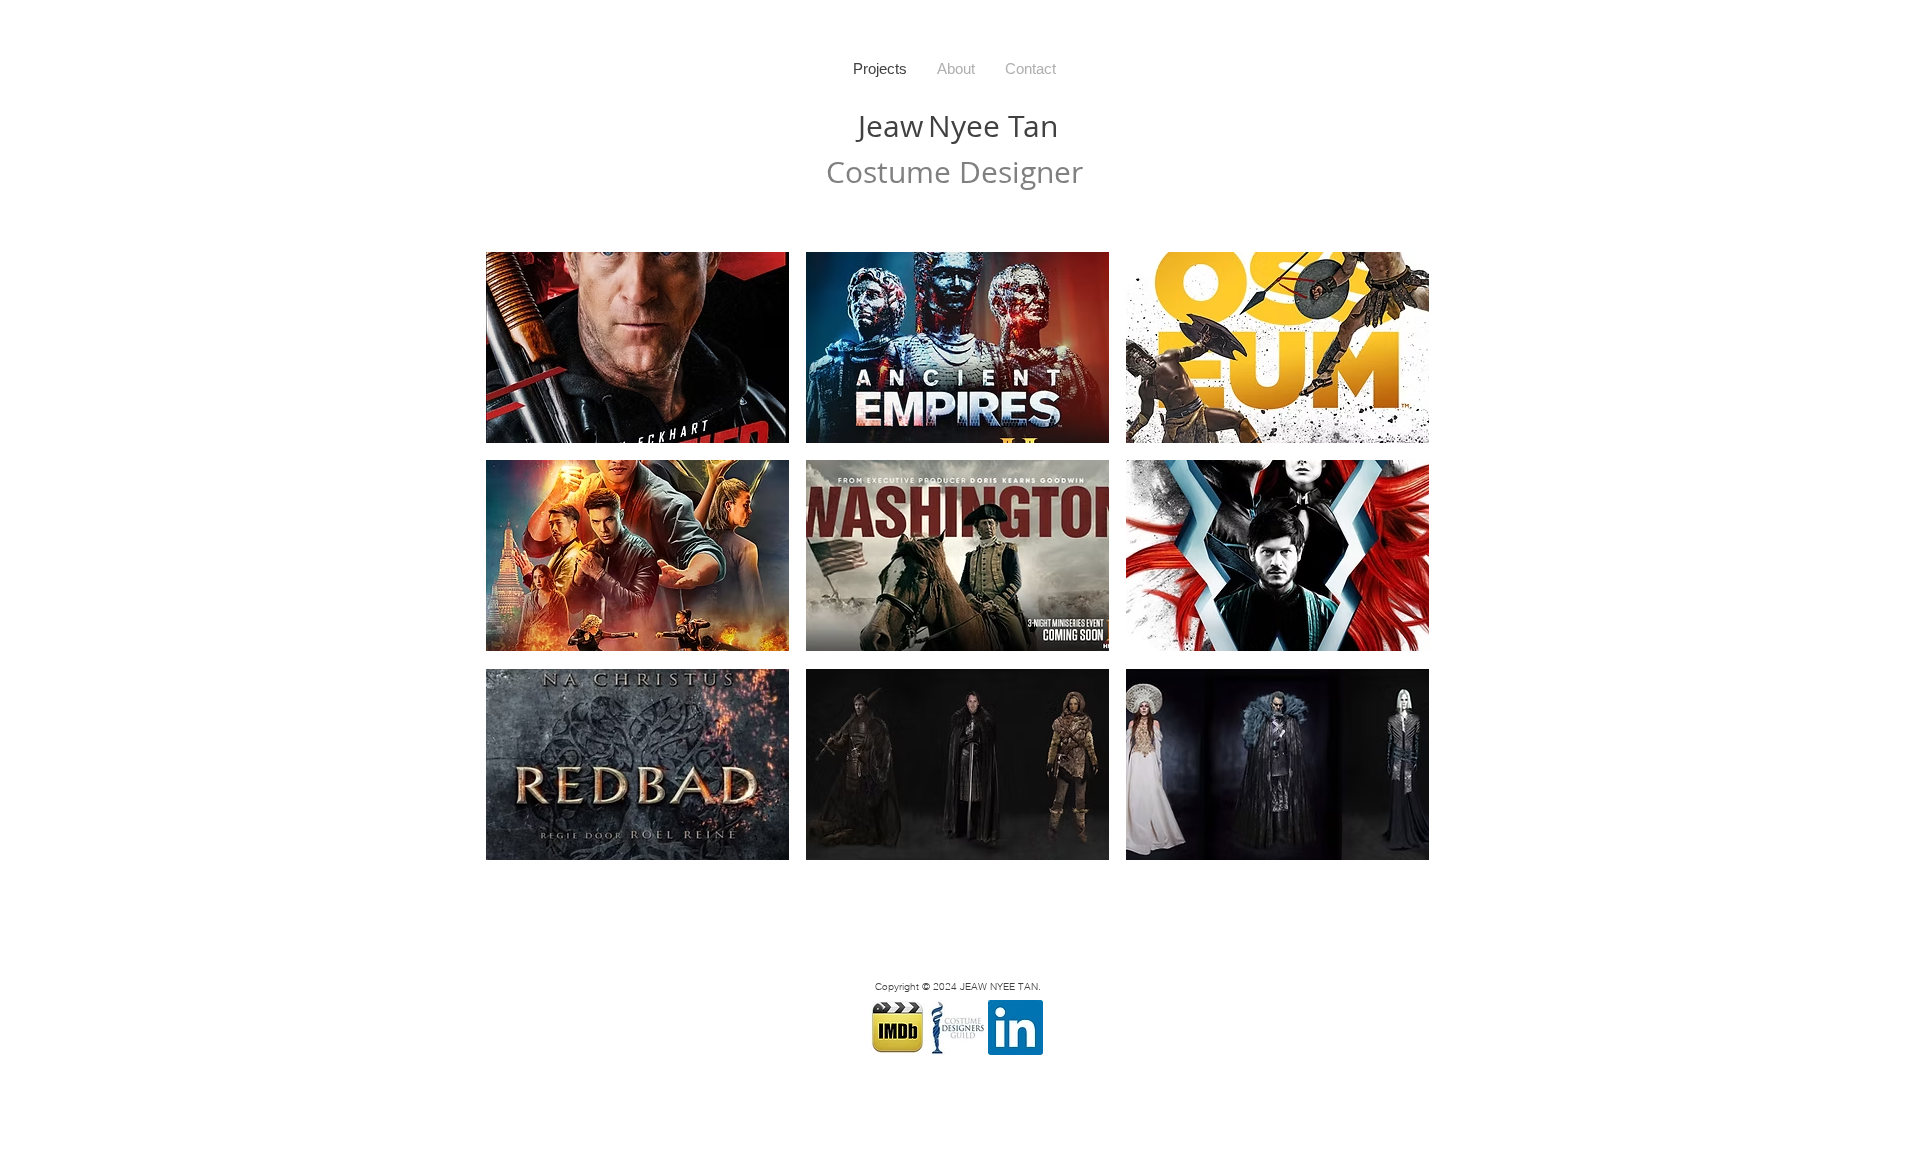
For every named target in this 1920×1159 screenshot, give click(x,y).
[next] (1392, 566)
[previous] (522, 566)
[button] (637, 347)
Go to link (522, 270)
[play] (1386, 842)
